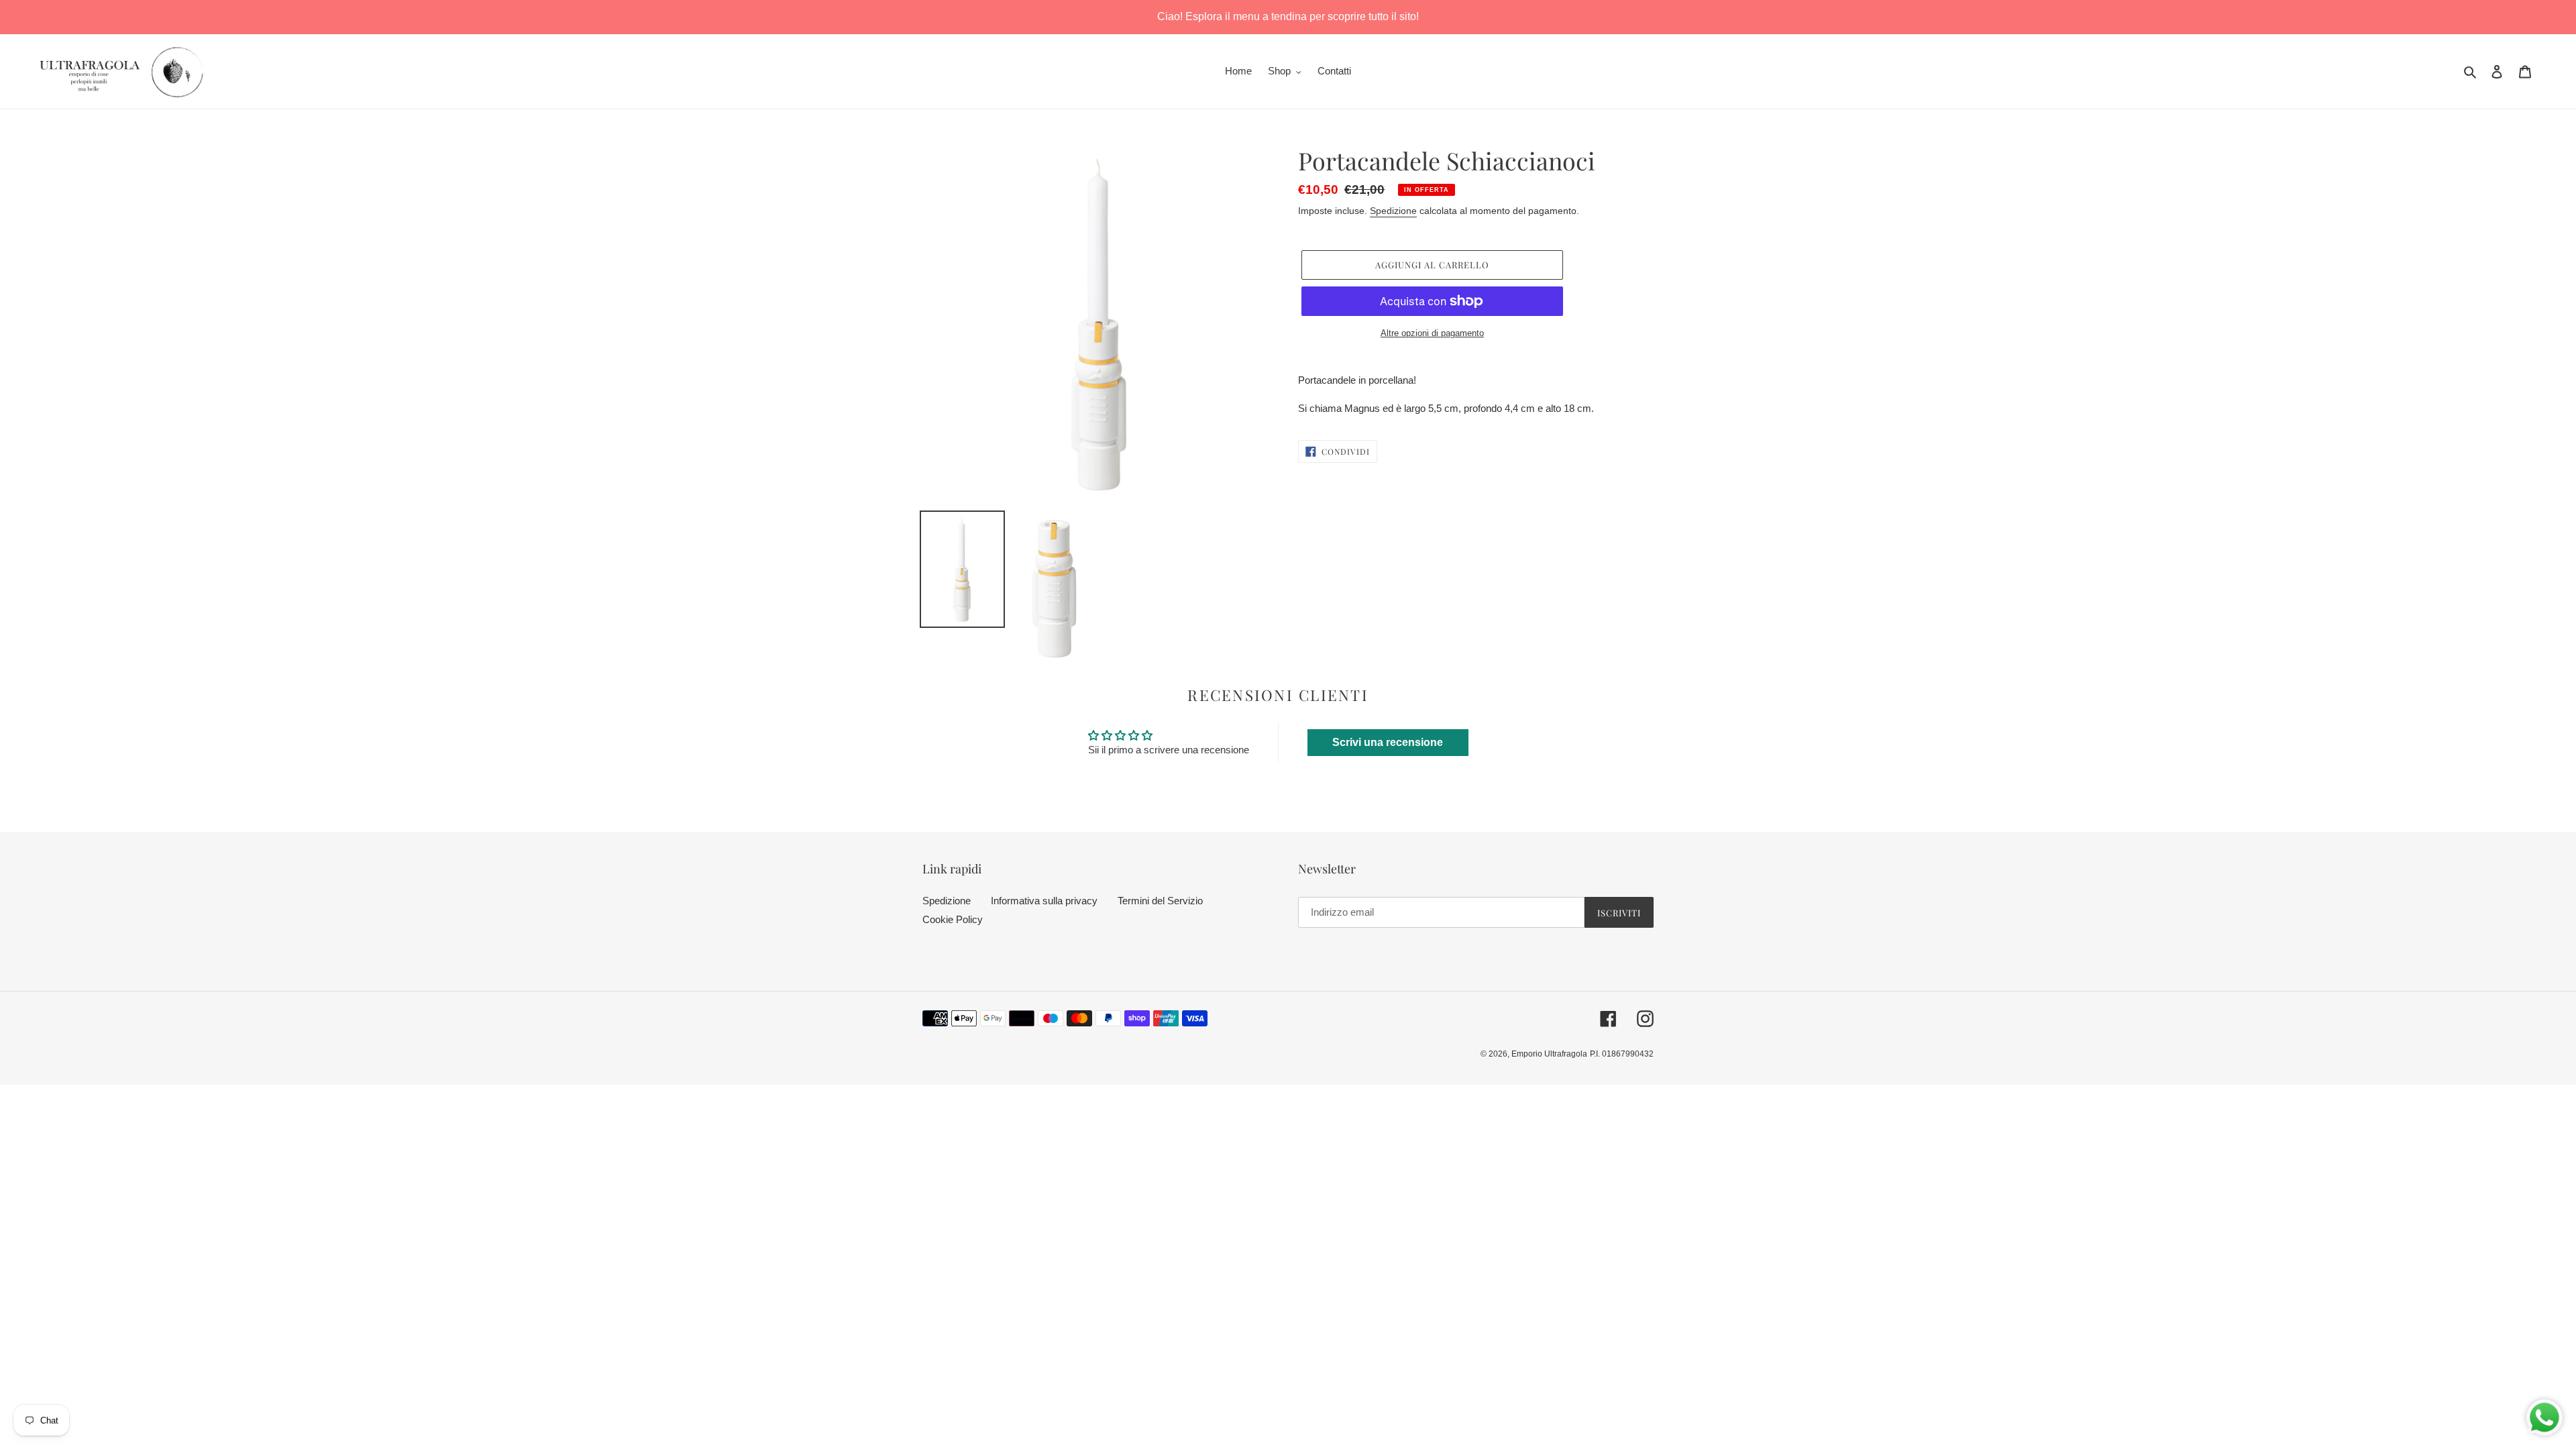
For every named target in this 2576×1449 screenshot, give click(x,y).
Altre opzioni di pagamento (1432, 333)
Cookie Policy (953, 919)
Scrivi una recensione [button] (1388, 742)
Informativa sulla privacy (1044, 901)
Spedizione (1393, 211)
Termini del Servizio (1160, 901)
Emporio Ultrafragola (1549, 1054)
